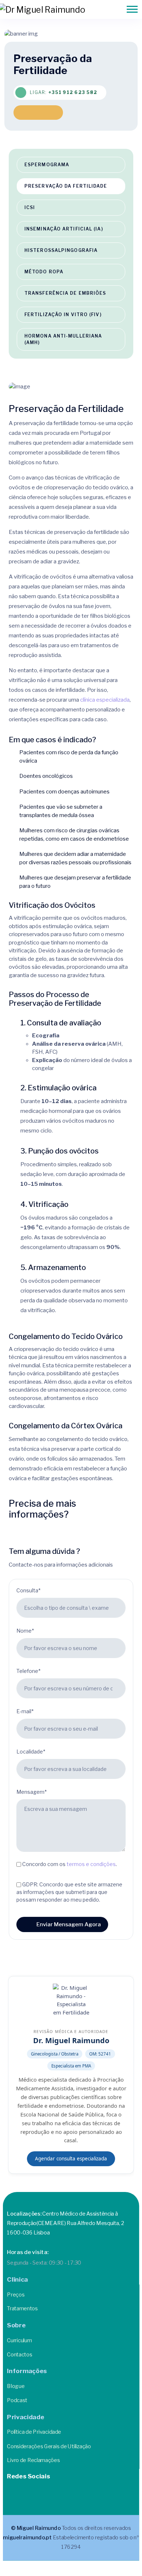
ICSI (30, 207)
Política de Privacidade (34, 2432)
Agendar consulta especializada (71, 2159)
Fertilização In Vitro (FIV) (63, 315)
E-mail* (25, 1711)
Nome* (25, 1631)
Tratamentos (22, 2308)
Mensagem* (31, 1792)
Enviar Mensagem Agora (69, 1924)
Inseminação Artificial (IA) (64, 229)
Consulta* (28, 1590)
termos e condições (91, 1864)
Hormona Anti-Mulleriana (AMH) (63, 339)
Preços (16, 2294)
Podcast (17, 2400)
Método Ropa (44, 272)
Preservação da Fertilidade (66, 186)
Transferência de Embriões (65, 293)
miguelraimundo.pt (27, 2538)
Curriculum (19, 2340)
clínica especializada (105, 700)
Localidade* (31, 1752)
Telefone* (28, 1671)
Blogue (16, 2386)
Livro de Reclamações (33, 2460)
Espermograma (47, 165)
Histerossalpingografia (61, 250)
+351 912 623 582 (73, 92)
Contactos (19, 2354)
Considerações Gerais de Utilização (49, 2446)
